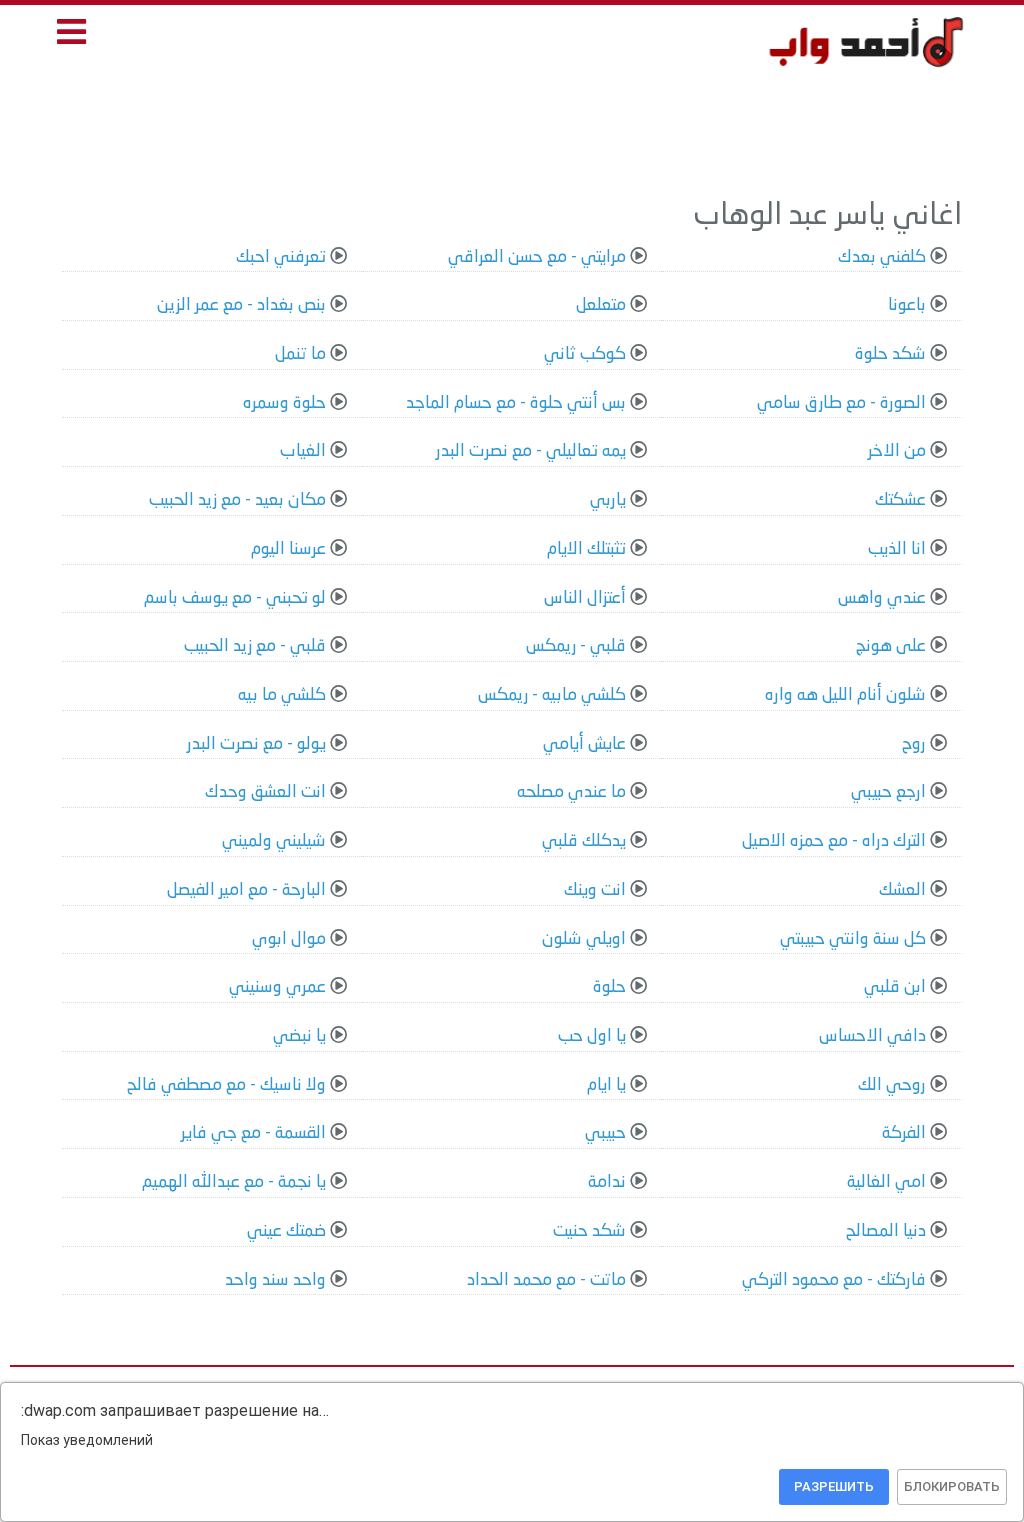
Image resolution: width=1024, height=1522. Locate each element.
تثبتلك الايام (586, 549)
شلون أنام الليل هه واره (845, 695)
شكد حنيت (589, 1231)
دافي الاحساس (872, 1036)
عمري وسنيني (277, 987)
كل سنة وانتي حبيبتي (853, 939)
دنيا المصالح (886, 1231)
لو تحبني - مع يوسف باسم (235, 598)
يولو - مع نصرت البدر (256, 744)
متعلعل (601, 305)
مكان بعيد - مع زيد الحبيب (237, 500)
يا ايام (606, 1085)
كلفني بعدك (882, 257)
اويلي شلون (584, 939)
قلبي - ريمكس (576, 646)
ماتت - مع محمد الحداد (546, 1280)
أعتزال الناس (585, 598)
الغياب (303, 451)
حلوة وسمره (284, 403)
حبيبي (605, 1133)
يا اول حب (592, 1036)
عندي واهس (882, 598)
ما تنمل (300, 354)
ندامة (607, 1182)
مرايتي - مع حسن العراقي (537, 257)
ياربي (608, 500)
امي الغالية (886, 1182)
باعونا (907, 305)
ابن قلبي (895, 987)
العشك (902, 890)
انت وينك (595, 890)
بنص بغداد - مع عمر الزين (241, 305)
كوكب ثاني (585, 354)
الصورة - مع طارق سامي (841, 403)
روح (914, 744)
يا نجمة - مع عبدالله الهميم (234, 1182)
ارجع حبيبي (888, 792)
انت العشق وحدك (265, 792)
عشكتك (900, 500)
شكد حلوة (890, 354)
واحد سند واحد (275, 1280)
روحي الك (892, 1085)
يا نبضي (299, 1036)
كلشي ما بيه (282, 695)
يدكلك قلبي (584, 841)
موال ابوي (289, 939)
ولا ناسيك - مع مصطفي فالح (226, 1085)
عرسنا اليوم (288, 549)
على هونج (891, 646)
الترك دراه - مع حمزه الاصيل (834, 841)
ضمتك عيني (286, 1231)
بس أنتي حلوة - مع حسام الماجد (516, 403)
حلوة (609, 987)
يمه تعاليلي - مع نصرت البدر (531, 451)
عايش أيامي (584, 744)
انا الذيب (897, 549)
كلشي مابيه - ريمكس (552, 695)
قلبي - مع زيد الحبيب (255, 646)
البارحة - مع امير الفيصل (246, 890)
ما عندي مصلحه (571, 792)
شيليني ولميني (274, 841)
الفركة (904, 1133)
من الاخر (897, 451)
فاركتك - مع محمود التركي (834, 1280)
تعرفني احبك (281, 257)
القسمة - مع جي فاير (253, 1133)
